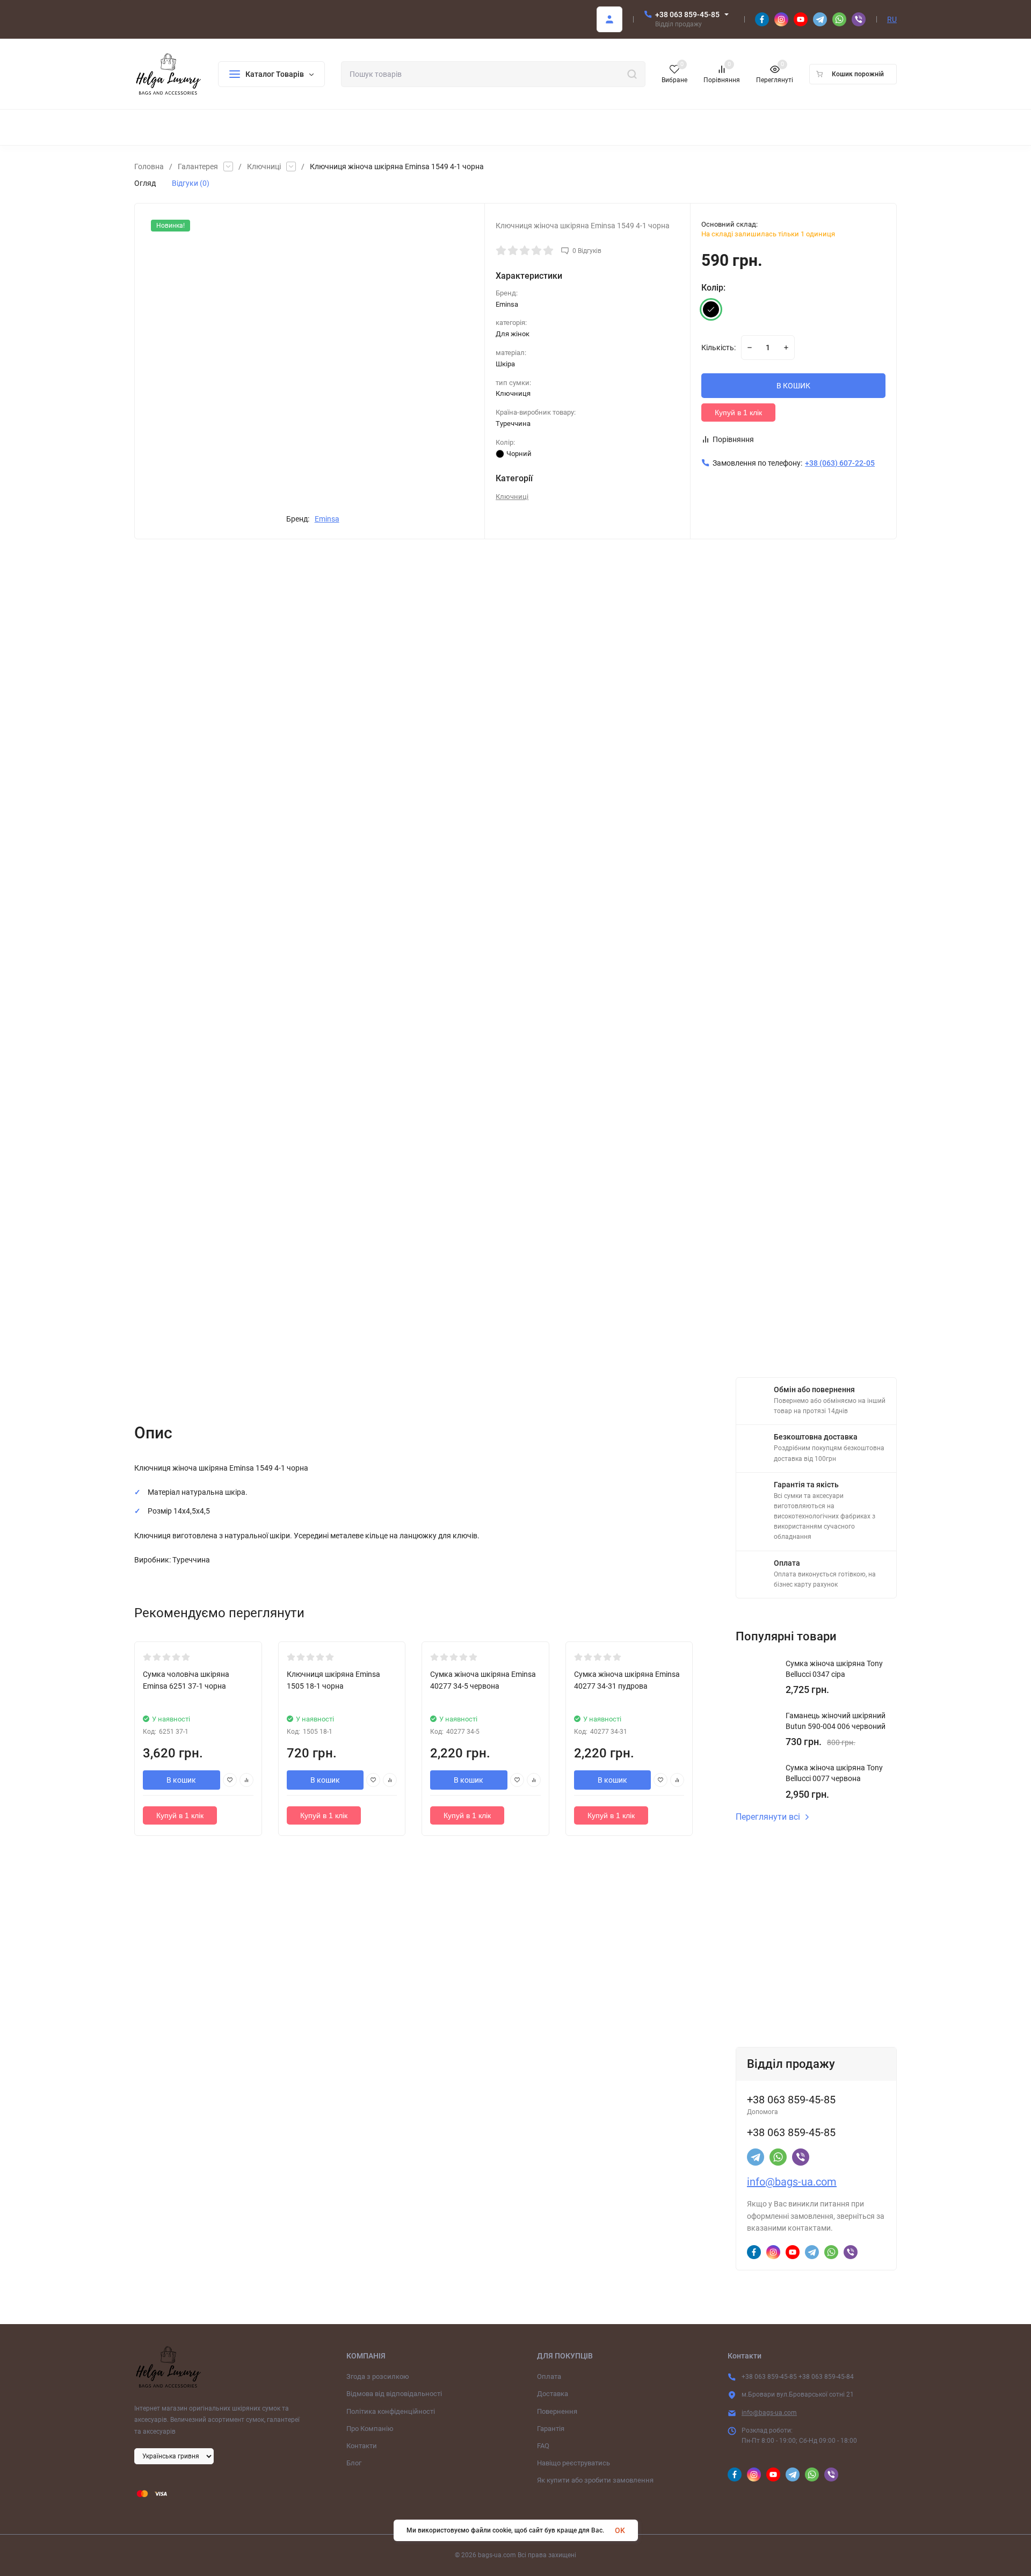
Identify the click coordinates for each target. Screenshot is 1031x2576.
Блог (354, 2463)
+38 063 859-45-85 (687, 15)
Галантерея (198, 167)
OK (620, 2530)
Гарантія (551, 2429)
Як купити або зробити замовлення (595, 2480)
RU (892, 19)
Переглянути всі (768, 1817)
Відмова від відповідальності (394, 2394)
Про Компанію (370, 2429)
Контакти (362, 2446)
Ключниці (264, 167)
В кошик (181, 1780)
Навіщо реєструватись (573, 2463)
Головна (149, 167)
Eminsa (327, 519)
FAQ (543, 2446)
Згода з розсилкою (378, 2376)
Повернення (557, 2411)
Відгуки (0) (191, 183)
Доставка (553, 2394)
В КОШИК (793, 386)
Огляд (145, 183)
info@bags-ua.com (792, 2182)
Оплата (549, 2376)
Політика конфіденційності (391, 2411)
